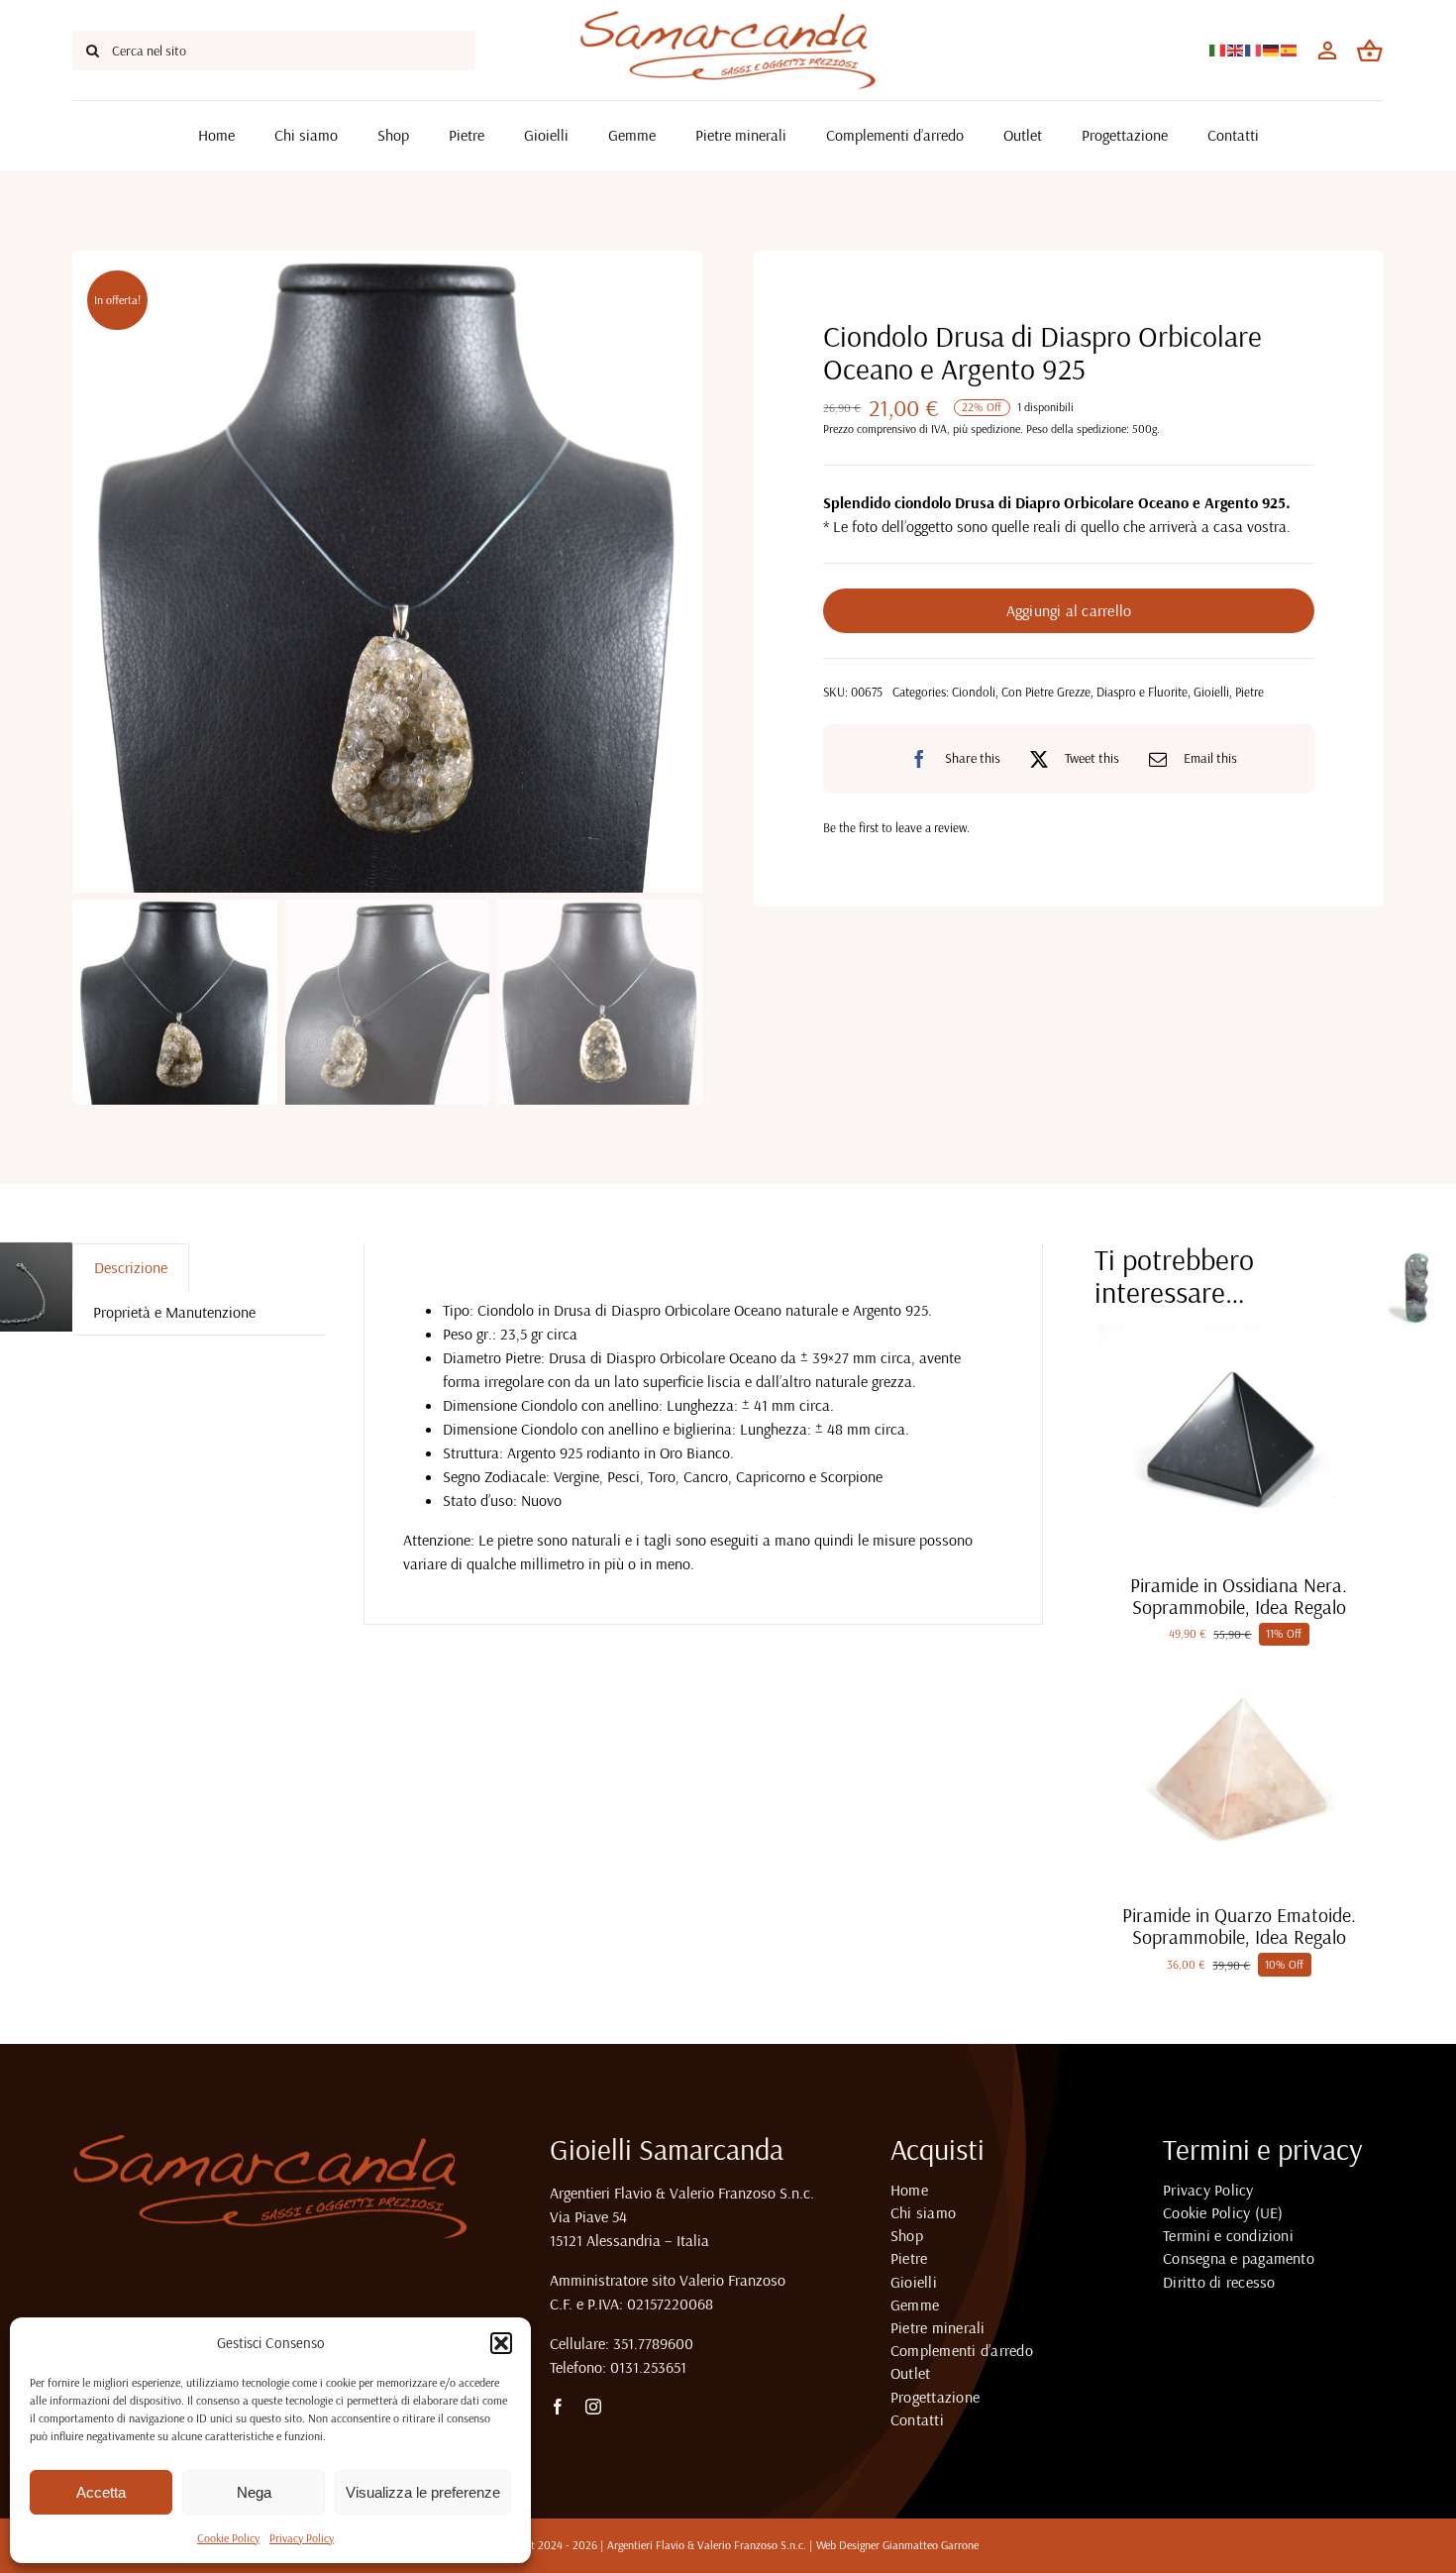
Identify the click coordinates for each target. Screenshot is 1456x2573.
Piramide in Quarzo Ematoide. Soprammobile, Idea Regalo (1239, 1926)
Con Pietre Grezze (1046, 692)
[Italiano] (1218, 49)
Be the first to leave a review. (896, 827)
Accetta (101, 2492)
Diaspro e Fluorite (1142, 692)
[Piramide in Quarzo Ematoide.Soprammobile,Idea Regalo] (1239, 1662)
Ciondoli (974, 692)
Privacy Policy (302, 2538)
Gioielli (1211, 692)
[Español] (1290, 49)
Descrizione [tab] (131, 1267)
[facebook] (558, 2407)
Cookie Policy (228, 2538)
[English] (1236, 49)
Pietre (1249, 692)
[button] (501, 2343)
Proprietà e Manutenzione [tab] (174, 1312)
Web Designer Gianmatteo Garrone (897, 2545)
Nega (254, 2492)
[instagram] (593, 2407)
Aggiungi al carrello (1069, 610)
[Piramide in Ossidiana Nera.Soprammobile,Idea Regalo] (1239, 1332)
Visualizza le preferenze (423, 2492)
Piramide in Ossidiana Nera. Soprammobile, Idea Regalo (1239, 1596)
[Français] (1254, 49)
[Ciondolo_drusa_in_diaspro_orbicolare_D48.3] (388, 572)
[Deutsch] (1272, 49)
